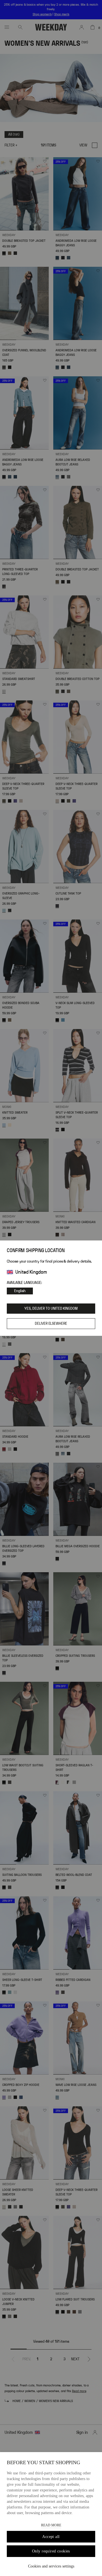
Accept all (51, 2537)
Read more (51, 2525)
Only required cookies (51, 2551)
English (20, 1291)
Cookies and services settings (51, 2566)
